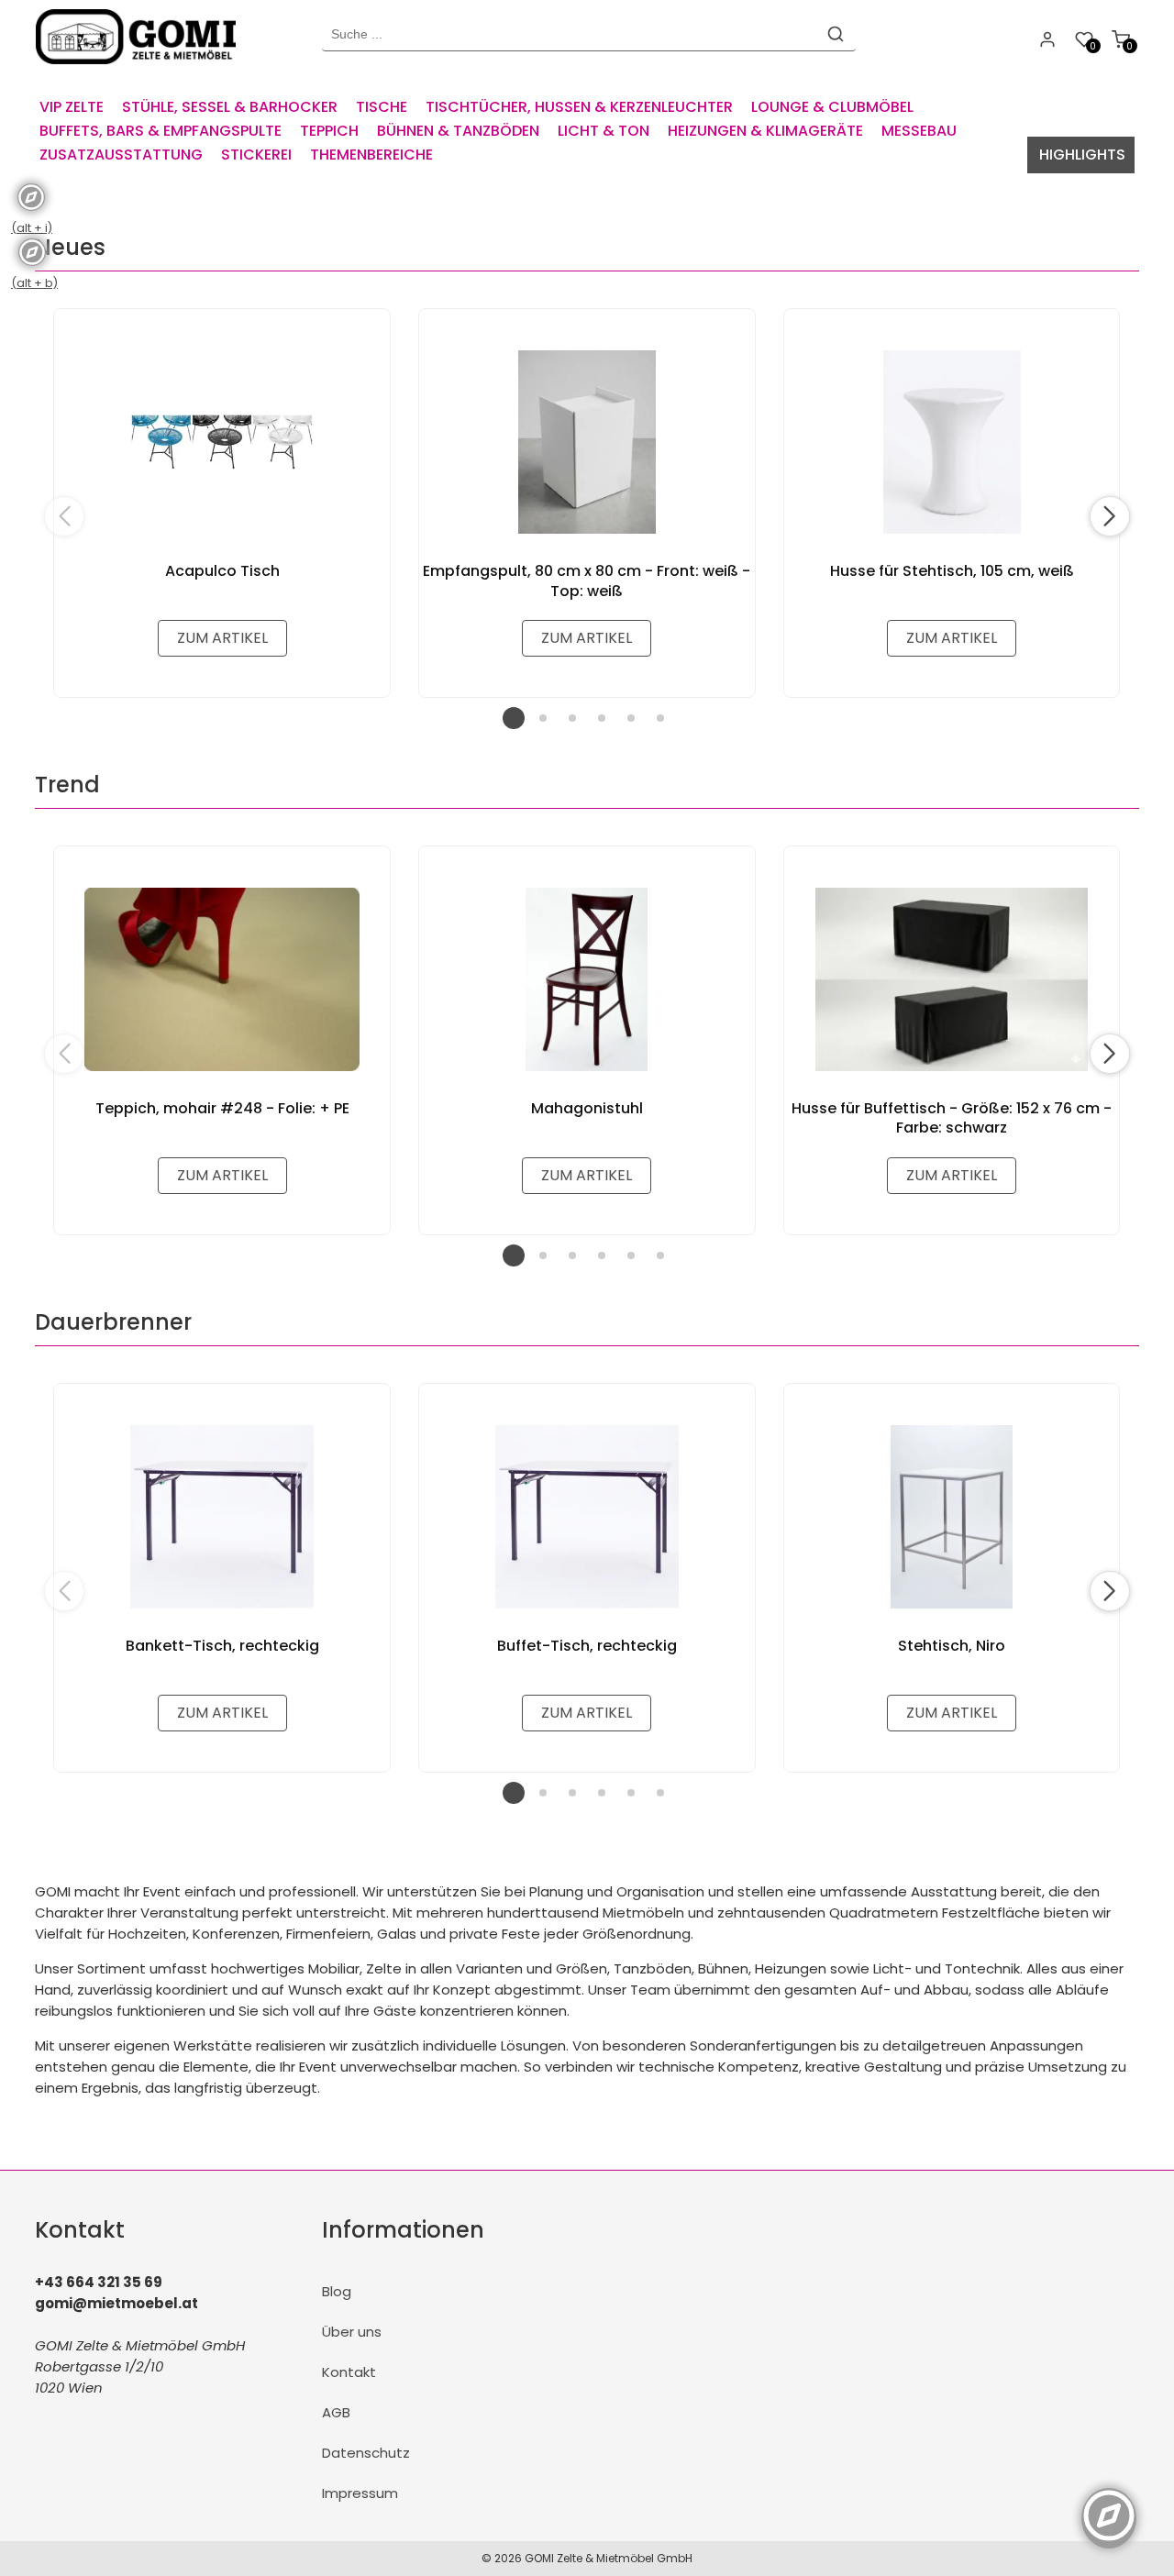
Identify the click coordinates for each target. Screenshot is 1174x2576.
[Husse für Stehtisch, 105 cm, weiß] (952, 442)
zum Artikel (222, 638)
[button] (1110, 516)
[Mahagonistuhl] (587, 979)
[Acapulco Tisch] (222, 442)
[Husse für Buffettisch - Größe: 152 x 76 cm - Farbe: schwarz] (952, 979)
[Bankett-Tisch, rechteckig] (222, 1517)
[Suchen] (836, 34)
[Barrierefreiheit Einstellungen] (1109, 2505)
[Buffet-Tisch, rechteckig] (587, 1517)
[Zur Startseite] (140, 68)
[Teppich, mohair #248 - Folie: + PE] (222, 979)
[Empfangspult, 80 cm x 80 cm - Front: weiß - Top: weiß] (587, 442)
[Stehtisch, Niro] (952, 1517)
